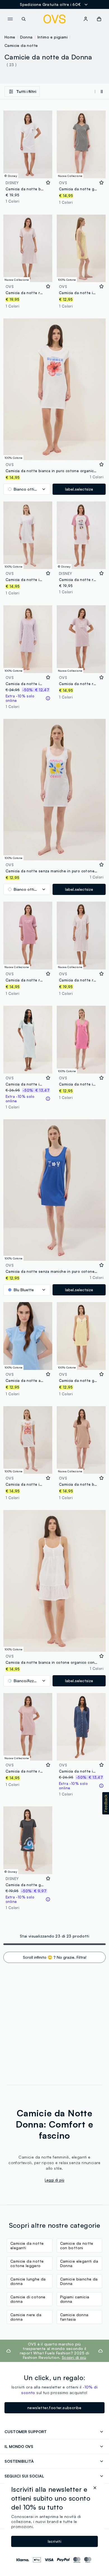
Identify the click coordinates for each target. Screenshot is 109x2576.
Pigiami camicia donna (75, 2299)
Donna (26, 37)
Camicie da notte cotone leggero (27, 2263)
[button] (106, 1803)
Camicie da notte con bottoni (77, 2245)
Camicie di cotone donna (28, 2299)
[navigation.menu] (10, 19)
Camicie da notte (21, 45)
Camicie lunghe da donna (28, 2281)
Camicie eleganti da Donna (79, 2263)
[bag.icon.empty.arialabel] (99, 19)
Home (10, 37)
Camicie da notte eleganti (27, 2245)
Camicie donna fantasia (74, 2317)
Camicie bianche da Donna (79, 2281)
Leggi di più (54, 2180)
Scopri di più (74, 2357)
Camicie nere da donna (26, 2317)
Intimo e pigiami (53, 37)
